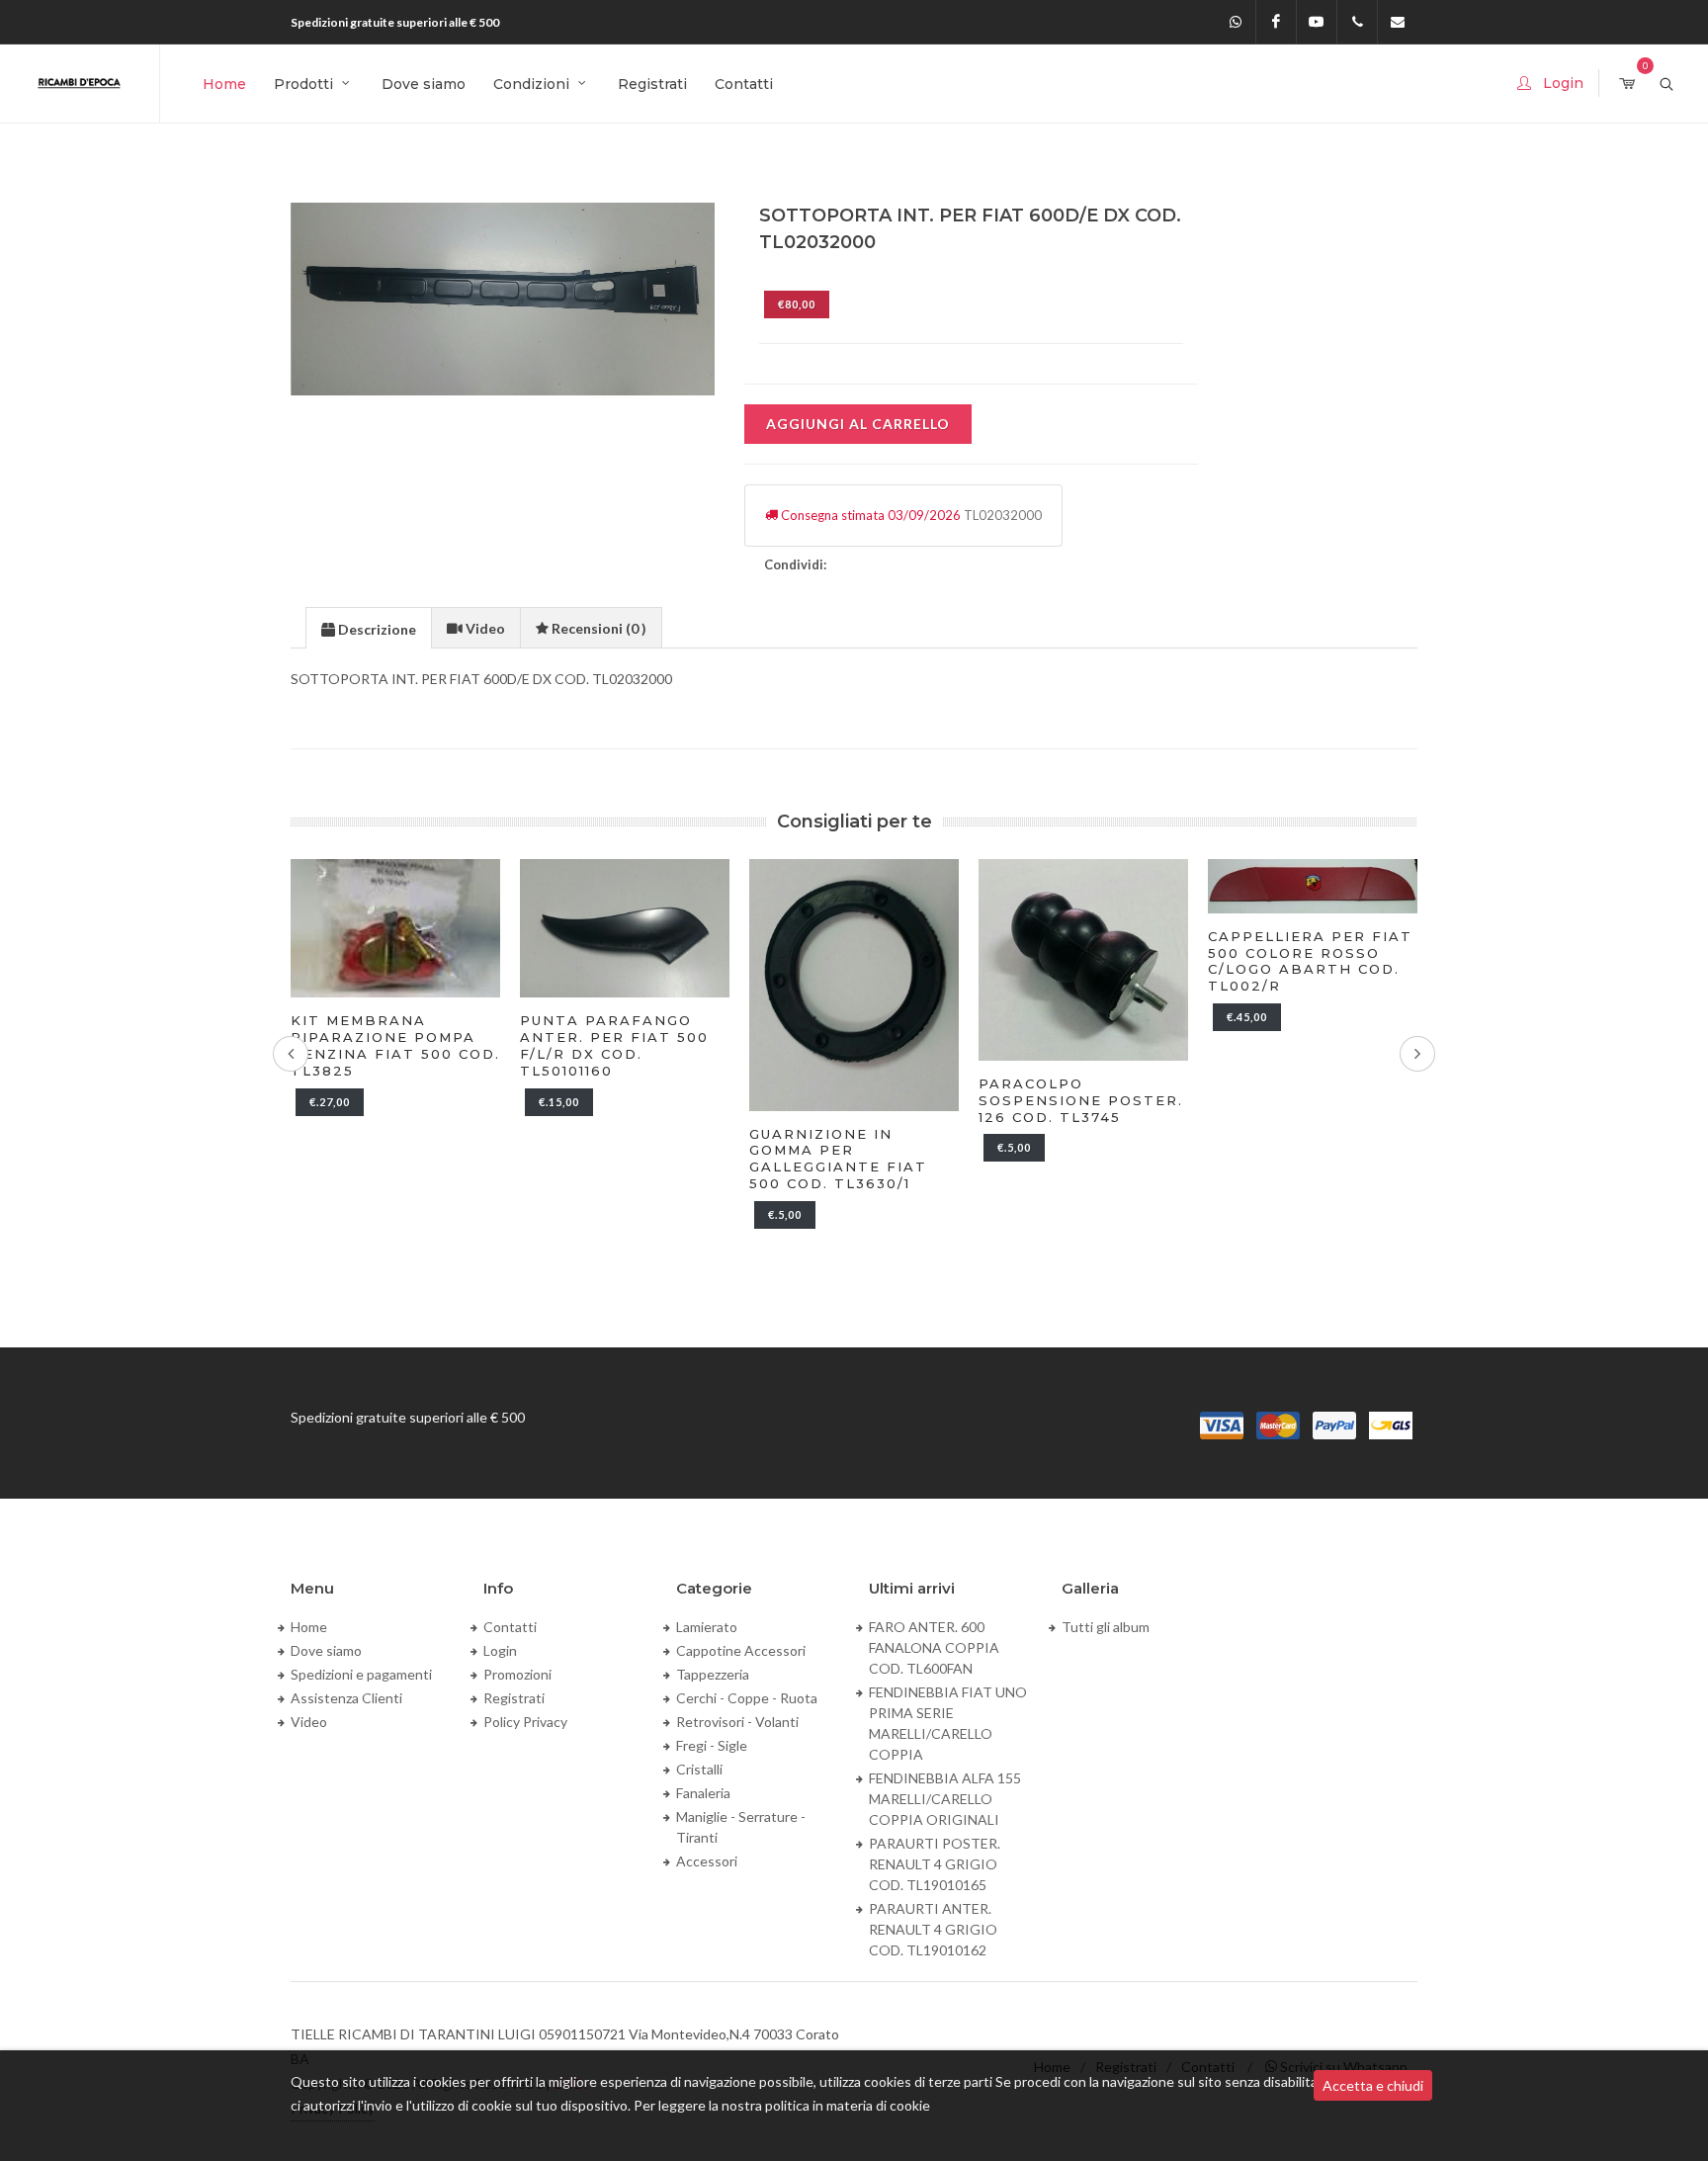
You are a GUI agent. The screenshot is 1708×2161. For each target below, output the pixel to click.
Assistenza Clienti (346, 1698)
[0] (1627, 85)
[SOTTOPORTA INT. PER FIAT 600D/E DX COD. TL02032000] (504, 299)
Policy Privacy (525, 1722)
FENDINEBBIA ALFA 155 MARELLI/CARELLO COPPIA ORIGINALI (945, 1799)
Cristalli (699, 1769)
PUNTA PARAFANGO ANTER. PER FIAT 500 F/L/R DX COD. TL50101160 (614, 1045)
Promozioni (517, 1674)
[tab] (369, 627)
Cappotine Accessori (741, 1650)
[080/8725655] (1357, 22)
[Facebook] (1276, 22)
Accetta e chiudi (1373, 2085)
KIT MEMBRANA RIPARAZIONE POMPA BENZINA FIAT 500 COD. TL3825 (395, 1045)
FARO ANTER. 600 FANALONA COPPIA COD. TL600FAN (934, 1647)
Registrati (514, 1698)
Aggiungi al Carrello (858, 424)
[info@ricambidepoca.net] (1398, 22)
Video (309, 1722)
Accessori (707, 1861)
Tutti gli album (1106, 1627)
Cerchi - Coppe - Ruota (747, 1698)
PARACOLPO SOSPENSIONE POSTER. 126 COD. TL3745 (1081, 1100)
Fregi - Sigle (712, 1745)
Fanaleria (703, 1793)
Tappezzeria (713, 1674)
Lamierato (707, 1627)
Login (500, 1650)
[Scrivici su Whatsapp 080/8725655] (1236, 22)
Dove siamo (326, 1650)
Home (309, 1627)
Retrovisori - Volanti (737, 1722)
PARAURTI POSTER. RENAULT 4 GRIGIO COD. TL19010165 (935, 1864)
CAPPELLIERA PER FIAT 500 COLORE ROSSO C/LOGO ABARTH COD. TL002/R (1310, 961)
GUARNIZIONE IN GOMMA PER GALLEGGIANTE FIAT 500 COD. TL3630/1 (838, 1159)
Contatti (510, 1627)
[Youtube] (1317, 22)
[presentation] (369, 629)
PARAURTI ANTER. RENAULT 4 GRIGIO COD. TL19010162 (933, 1929)
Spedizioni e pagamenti (361, 1674)
